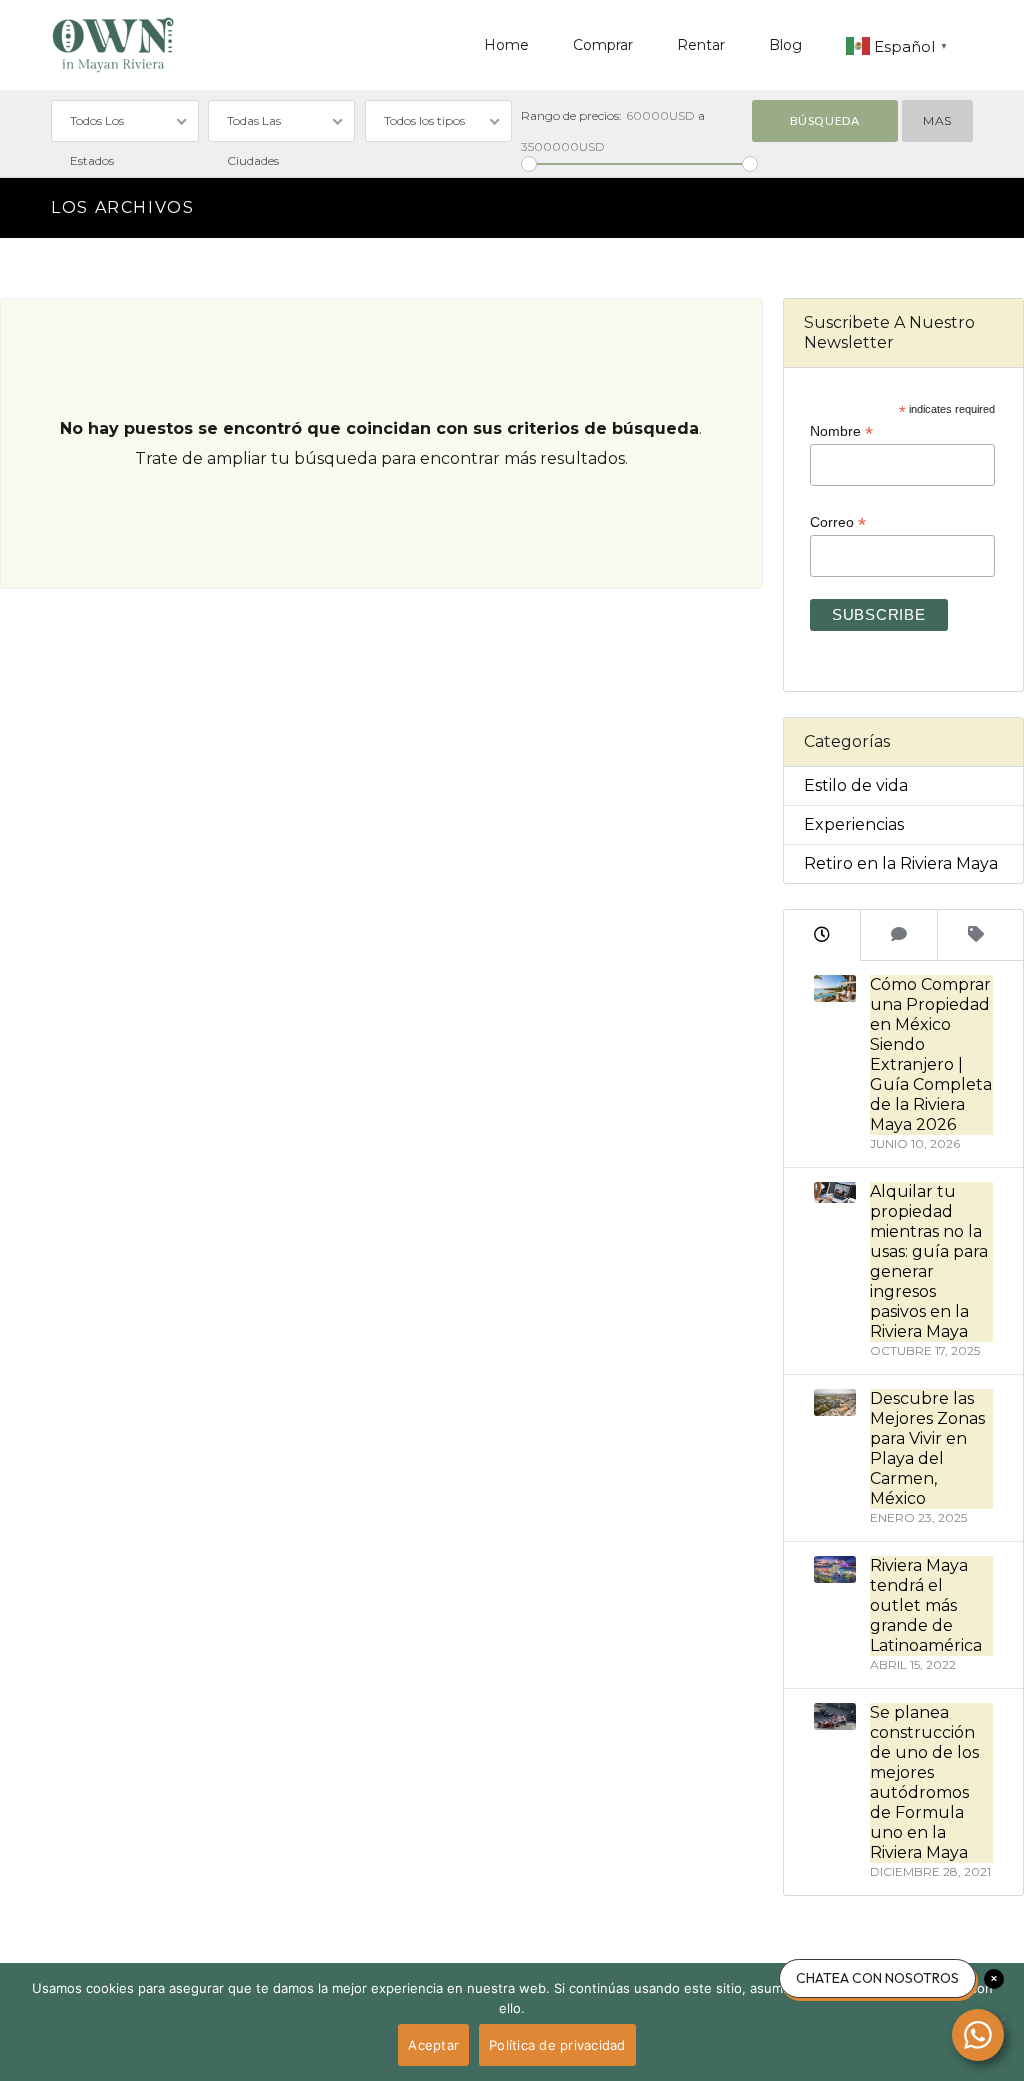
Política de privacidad (557, 2045)
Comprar (603, 45)
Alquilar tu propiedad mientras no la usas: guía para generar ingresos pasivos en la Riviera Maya (929, 1261)
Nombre (841, 431)
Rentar (701, 45)
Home (506, 45)
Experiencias (854, 824)
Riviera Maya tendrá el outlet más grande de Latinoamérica (926, 1605)
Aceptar (433, 2045)
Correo (838, 522)
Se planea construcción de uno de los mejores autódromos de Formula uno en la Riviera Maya (924, 1782)
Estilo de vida (856, 785)
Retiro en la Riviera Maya (901, 863)
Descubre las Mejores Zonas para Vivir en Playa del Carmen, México (927, 1448)
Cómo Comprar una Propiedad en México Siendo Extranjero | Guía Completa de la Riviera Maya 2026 (931, 1054)
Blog (785, 45)
